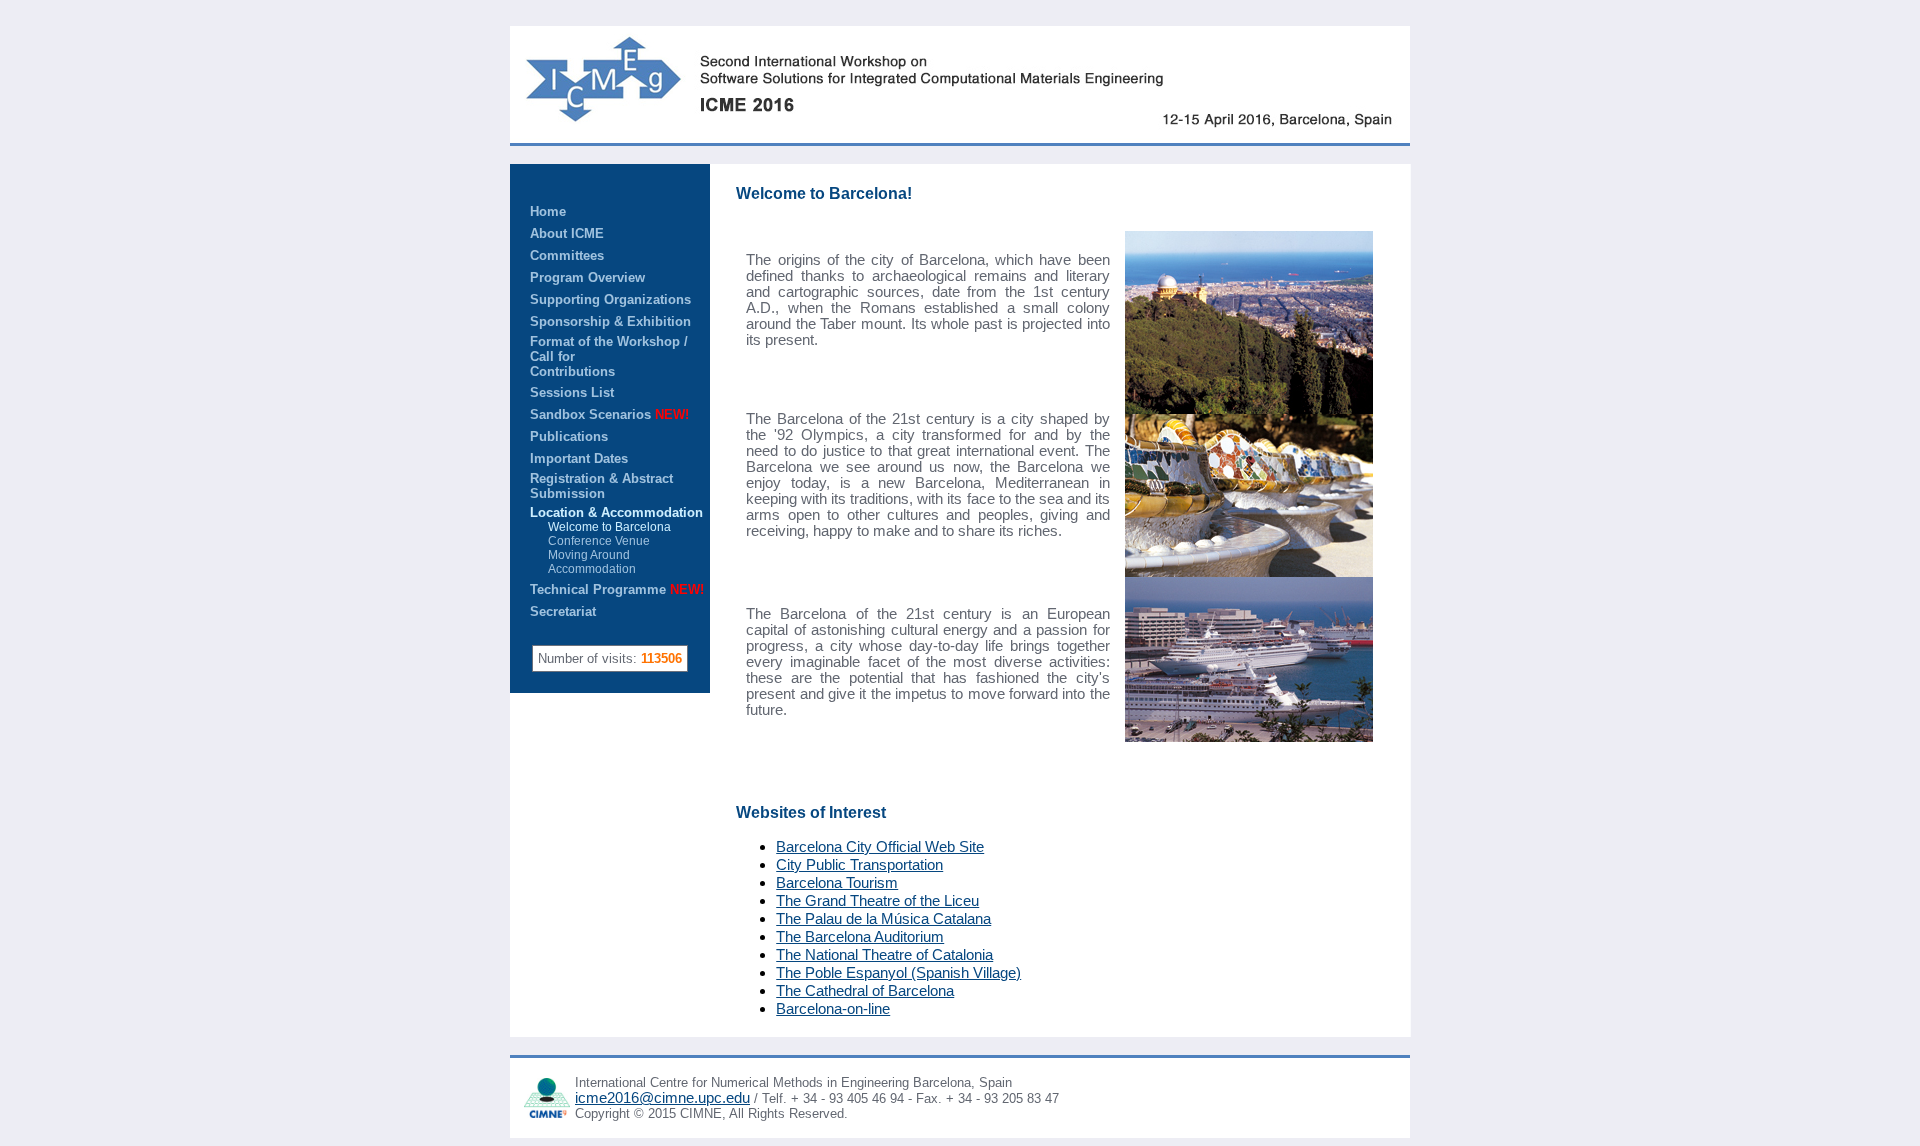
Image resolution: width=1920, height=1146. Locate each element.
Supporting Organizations (610, 299)
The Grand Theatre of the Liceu (877, 901)
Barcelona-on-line (833, 1009)
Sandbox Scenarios (609, 414)
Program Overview (587, 277)
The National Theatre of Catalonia (884, 955)
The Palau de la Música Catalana (883, 919)
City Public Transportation (859, 865)
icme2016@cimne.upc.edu (662, 1098)
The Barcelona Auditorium (860, 937)
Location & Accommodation (616, 512)
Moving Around (580, 555)
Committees (567, 255)
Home (548, 211)
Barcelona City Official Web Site (880, 847)
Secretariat (563, 611)
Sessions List (572, 392)
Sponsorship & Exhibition (610, 321)
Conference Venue (590, 541)
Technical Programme (617, 589)
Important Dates (579, 458)
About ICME (567, 233)
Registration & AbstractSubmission (601, 486)
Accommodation (583, 569)
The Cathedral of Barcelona (865, 991)
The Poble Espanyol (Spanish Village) (898, 973)
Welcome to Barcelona (600, 527)
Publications (569, 436)
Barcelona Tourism (837, 883)
